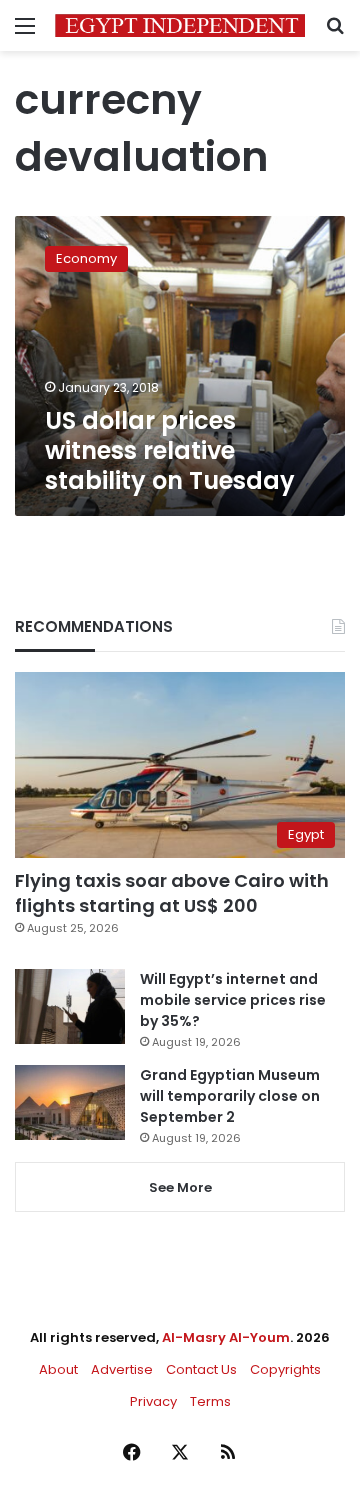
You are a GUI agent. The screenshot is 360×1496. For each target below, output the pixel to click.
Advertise (122, 1369)
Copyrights (285, 1369)
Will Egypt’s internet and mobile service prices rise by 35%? (233, 1000)
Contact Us (201, 1369)
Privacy (153, 1401)
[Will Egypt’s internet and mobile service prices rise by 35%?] (70, 1006)
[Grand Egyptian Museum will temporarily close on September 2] (70, 1102)
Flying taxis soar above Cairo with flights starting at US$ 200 (172, 893)
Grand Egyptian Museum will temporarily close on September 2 (230, 1096)
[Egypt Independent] (180, 25)
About (58, 1369)
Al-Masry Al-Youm (226, 1337)
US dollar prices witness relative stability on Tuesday (170, 450)
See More (180, 1187)
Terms (210, 1401)
